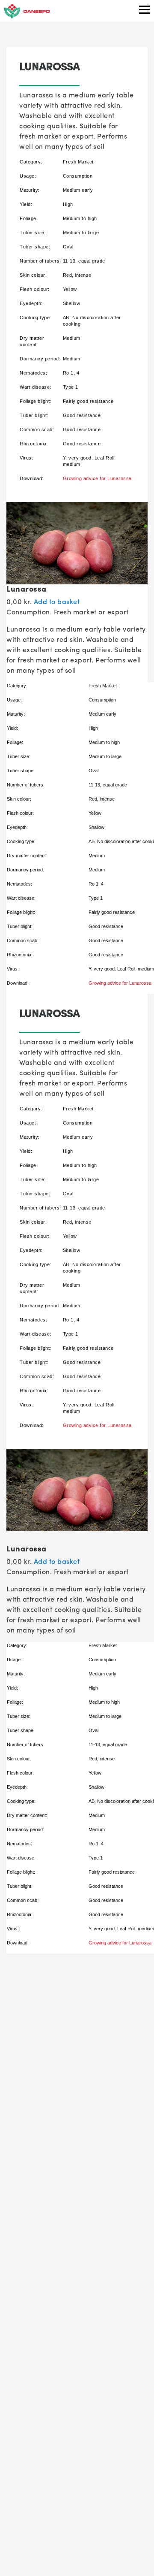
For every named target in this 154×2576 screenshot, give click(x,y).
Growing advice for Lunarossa (97, 478)
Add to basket (57, 601)
